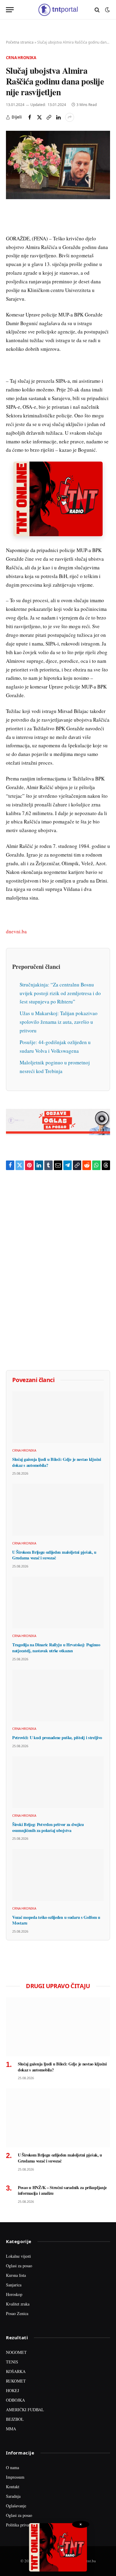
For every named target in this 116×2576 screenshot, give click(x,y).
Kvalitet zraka (18, 2304)
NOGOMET (16, 2352)
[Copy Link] (49, 117)
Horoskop (14, 2294)
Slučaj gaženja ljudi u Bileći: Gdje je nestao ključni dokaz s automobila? (57, 1462)
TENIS (12, 2362)
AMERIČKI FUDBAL (25, 2410)
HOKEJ (12, 2390)
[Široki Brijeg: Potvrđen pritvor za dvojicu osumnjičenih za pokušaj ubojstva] (58, 1782)
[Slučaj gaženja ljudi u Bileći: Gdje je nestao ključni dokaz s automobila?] (58, 1417)
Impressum (15, 2477)
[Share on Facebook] (30, 117)
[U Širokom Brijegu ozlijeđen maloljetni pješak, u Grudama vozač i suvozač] (58, 1510)
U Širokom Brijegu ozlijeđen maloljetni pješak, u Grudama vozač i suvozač (54, 1555)
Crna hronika (21, 58)
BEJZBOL (15, 2419)
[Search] (97, 10)
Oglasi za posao (19, 2266)
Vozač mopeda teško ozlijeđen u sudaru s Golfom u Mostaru (56, 1920)
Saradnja (13, 2496)
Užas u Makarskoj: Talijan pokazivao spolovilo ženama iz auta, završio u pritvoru (59, 1022)
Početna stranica (20, 42)
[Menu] (10, 10)
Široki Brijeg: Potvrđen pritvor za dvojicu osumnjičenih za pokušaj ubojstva (48, 1827)
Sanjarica (14, 2285)
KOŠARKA (16, 2371)
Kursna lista (16, 2275)
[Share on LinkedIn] (58, 117)
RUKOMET (16, 2381)
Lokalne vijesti (18, 2256)
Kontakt (13, 2487)
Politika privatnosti (22, 2525)
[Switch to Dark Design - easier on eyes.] (107, 10)
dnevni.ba (16, 931)
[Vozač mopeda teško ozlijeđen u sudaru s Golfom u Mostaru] (58, 1875)
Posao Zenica (17, 2313)
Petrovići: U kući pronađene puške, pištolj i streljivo (57, 1737)
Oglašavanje (16, 2506)
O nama (12, 2467)
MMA (11, 2429)
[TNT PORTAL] (58, 10)
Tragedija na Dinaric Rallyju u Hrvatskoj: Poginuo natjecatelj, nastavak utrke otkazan (56, 1648)
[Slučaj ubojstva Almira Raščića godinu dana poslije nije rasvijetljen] (58, 165)
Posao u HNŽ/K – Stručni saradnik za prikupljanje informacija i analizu (62, 2190)
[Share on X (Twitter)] (39, 117)
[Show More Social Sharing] (70, 117)
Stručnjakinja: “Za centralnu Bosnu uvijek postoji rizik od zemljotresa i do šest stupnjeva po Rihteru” (60, 993)
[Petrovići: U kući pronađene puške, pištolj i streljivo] (58, 1695)
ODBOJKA (15, 2400)
